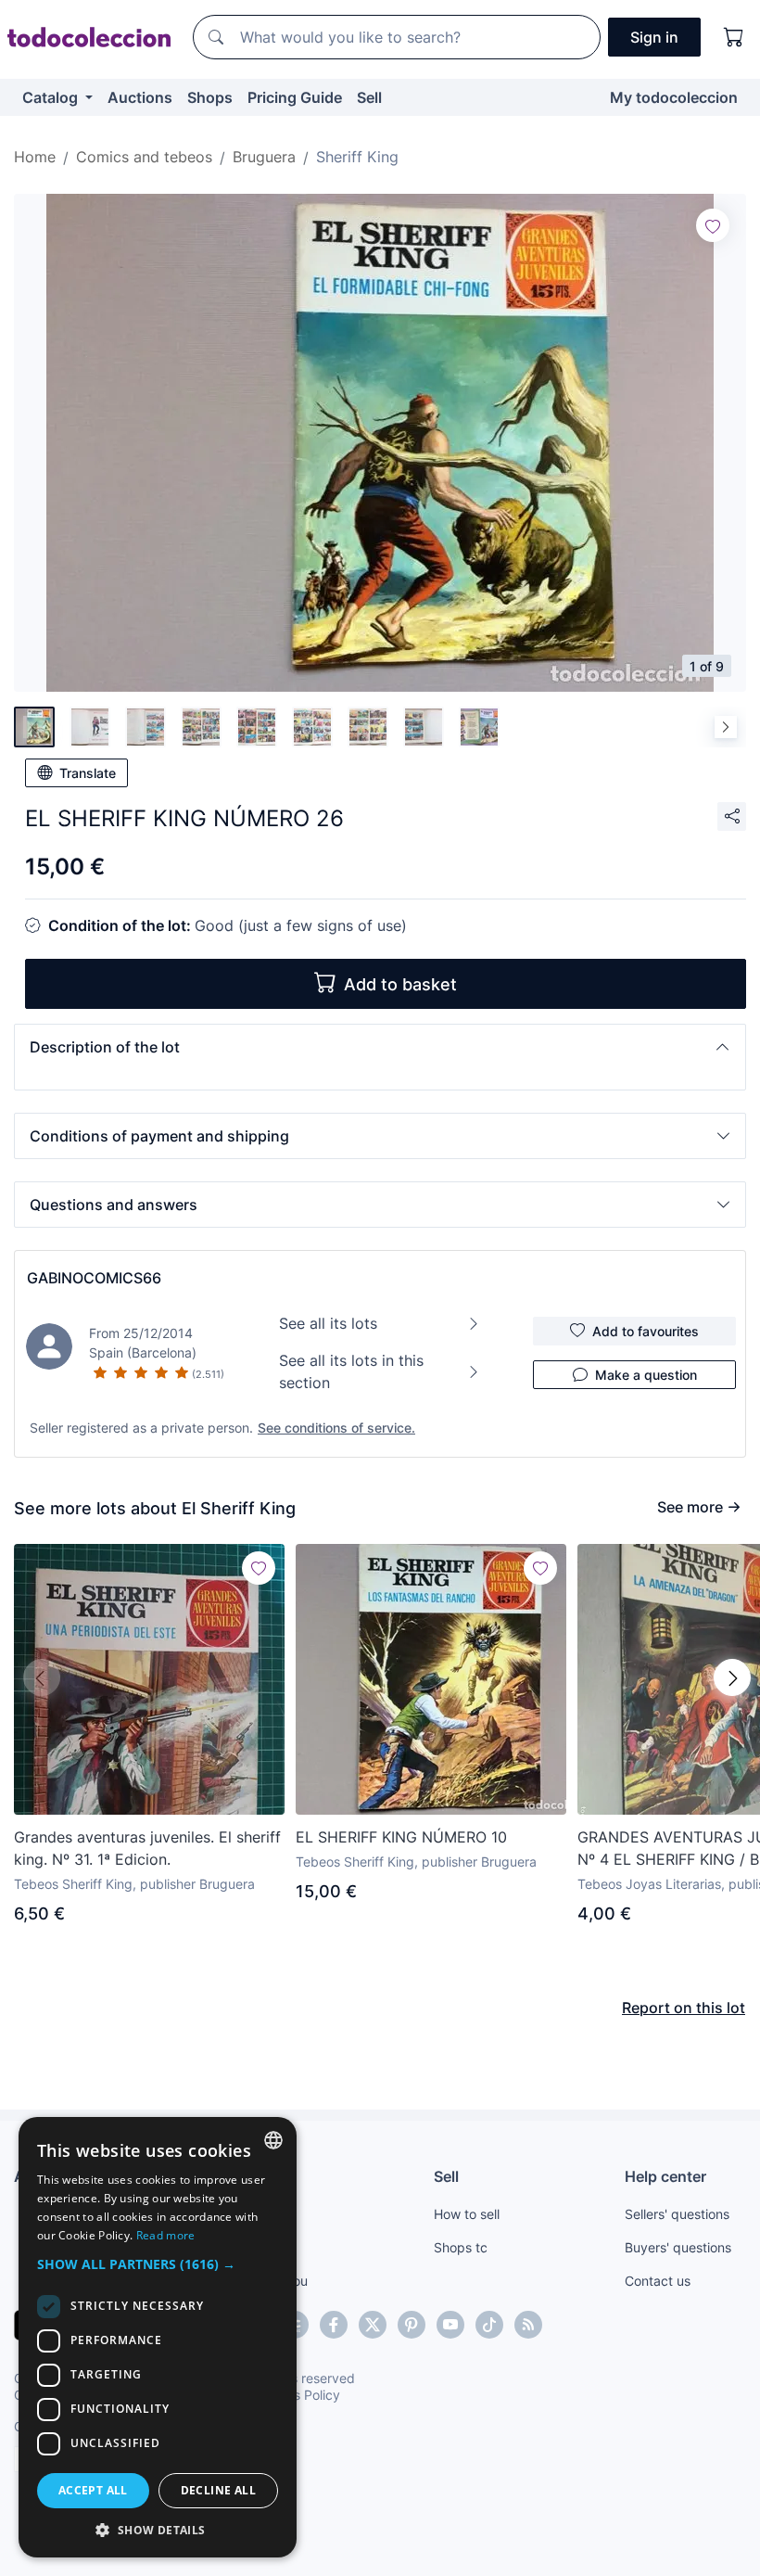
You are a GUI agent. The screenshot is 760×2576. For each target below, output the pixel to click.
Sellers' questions (677, 2214)
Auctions (140, 97)
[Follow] (713, 225)
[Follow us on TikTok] (489, 2325)
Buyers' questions (678, 2247)
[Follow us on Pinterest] (412, 2325)
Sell (369, 97)
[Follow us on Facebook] (334, 2325)
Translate (88, 773)
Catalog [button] (52, 97)
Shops (210, 97)
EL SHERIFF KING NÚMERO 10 (401, 1837)
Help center (665, 2176)
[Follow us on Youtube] (450, 2325)
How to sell (467, 2214)
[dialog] (158, 2337)
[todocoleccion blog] (528, 2325)
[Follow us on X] (373, 2325)
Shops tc (461, 2247)
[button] (380, 1047)
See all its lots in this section (351, 1371)
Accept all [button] (93, 2490)
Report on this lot (684, 2008)
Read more (166, 2235)
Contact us (658, 2281)
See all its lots (328, 1323)
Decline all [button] (218, 2490)
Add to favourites (646, 1331)
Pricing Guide (295, 97)
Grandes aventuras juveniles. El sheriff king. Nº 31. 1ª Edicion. (147, 1848)
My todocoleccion (674, 97)
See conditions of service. (336, 1428)
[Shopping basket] (734, 37)
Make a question (646, 1375)
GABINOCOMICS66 (94, 1278)
